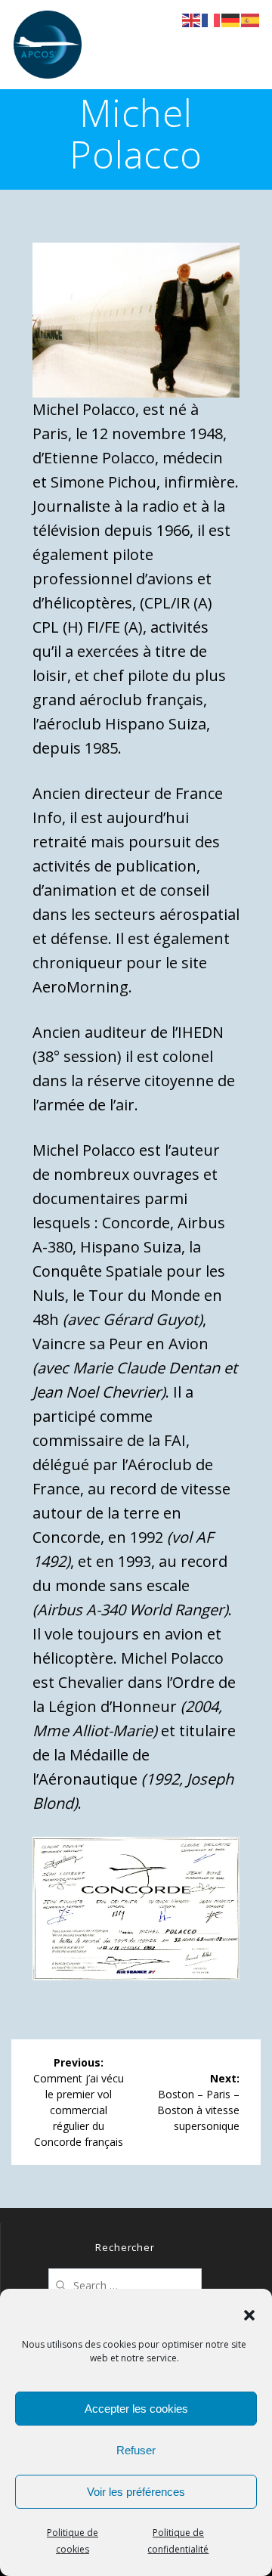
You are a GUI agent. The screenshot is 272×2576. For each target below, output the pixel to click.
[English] (192, 19)
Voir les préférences (136, 2492)
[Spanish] (251, 19)
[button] (249, 2315)
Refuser (136, 2450)
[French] (212, 19)
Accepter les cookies (136, 2409)
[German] (231, 19)
